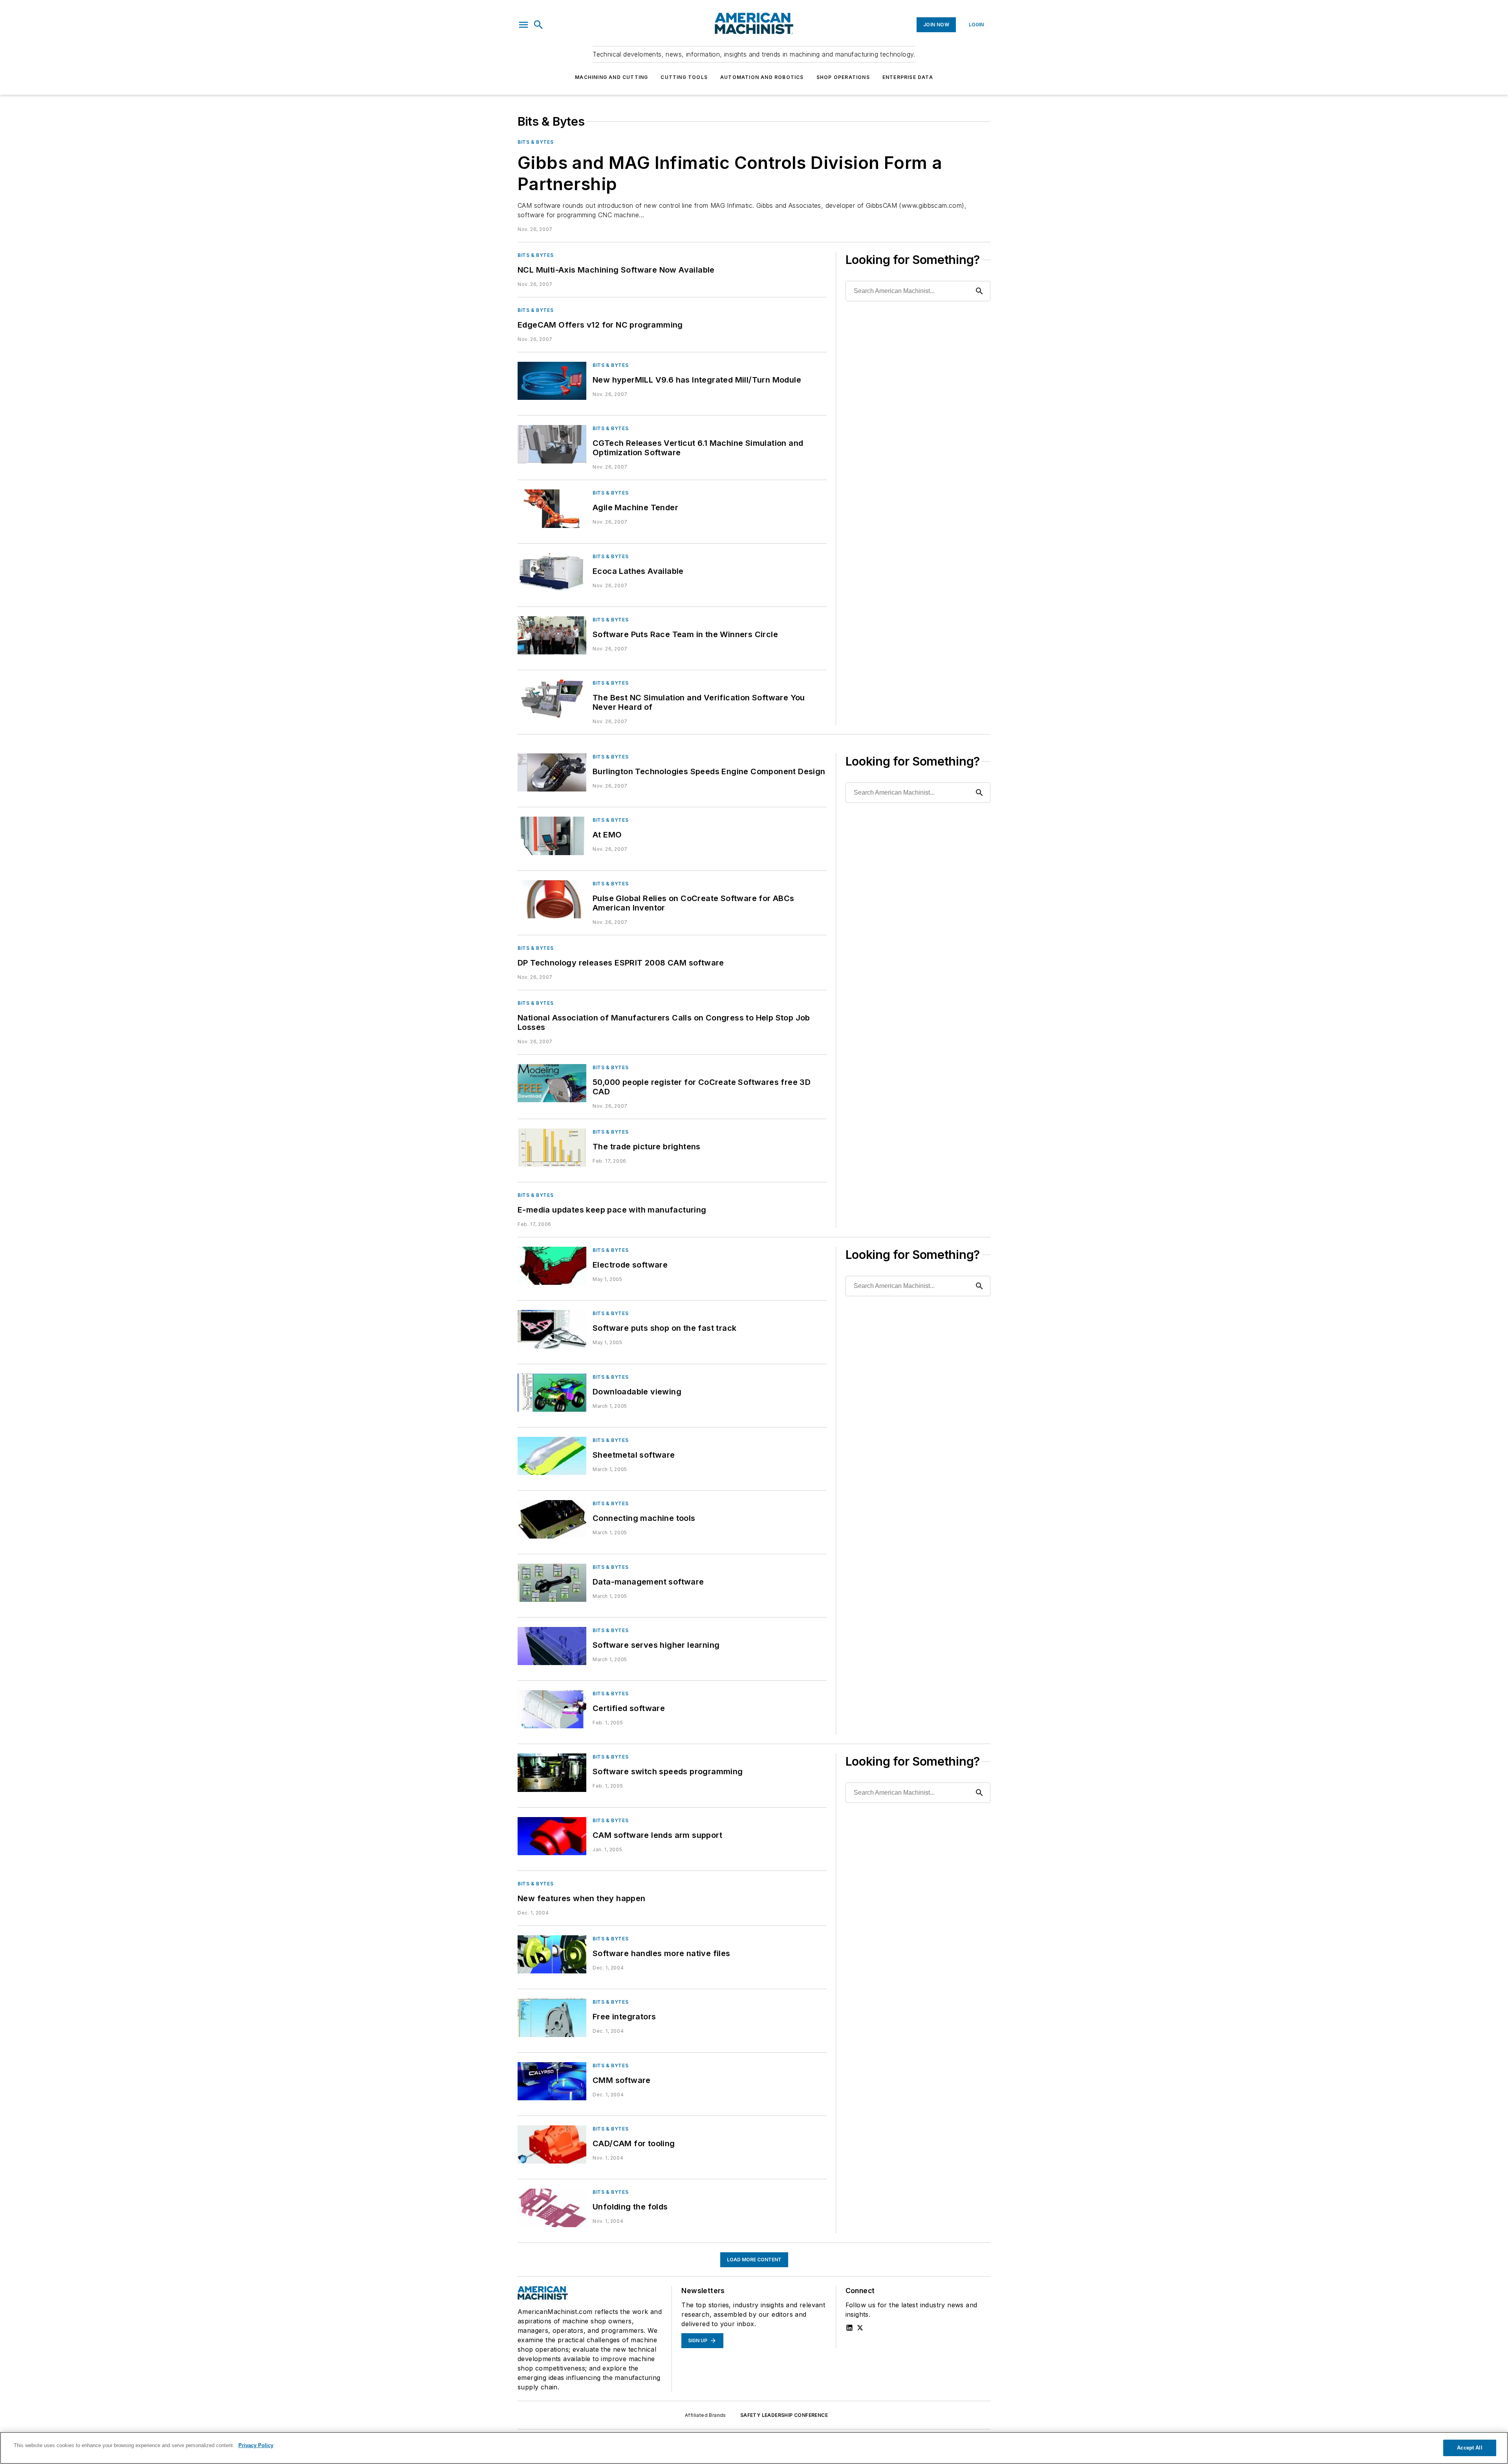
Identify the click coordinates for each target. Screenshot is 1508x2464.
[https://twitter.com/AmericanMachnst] (860, 2328)
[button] (523, 25)
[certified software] (552, 1709)
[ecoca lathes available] (552, 572)
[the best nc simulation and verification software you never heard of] (552, 699)
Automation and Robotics (762, 77)
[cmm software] (552, 2081)
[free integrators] (552, 2018)
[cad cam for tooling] (552, 2144)
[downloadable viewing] (552, 1393)
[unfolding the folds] (552, 2208)
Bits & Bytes (535, 142)
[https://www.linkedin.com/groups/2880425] (849, 2328)
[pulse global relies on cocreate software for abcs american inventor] (552, 899)
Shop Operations (843, 77)
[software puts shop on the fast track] (552, 1329)
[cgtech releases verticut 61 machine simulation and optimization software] (552, 444)
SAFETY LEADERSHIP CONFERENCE (784, 2415)
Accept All (1470, 2448)
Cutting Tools (684, 77)
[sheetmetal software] (552, 1456)
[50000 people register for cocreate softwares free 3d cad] (552, 1083)
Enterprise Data (908, 77)
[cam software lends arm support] (552, 1836)
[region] (754, 2448)
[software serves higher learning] (552, 1646)
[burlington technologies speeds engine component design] (552, 772)
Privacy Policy (256, 2445)
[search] (538, 25)
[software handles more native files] (552, 1954)
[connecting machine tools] (552, 1519)
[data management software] (552, 1583)
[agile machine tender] (552, 508)
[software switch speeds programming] (552, 1772)
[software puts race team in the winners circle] (552, 635)
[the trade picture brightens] (552, 1148)
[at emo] (552, 836)
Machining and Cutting (611, 77)
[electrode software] (552, 1266)
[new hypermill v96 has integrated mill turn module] (552, 381)
